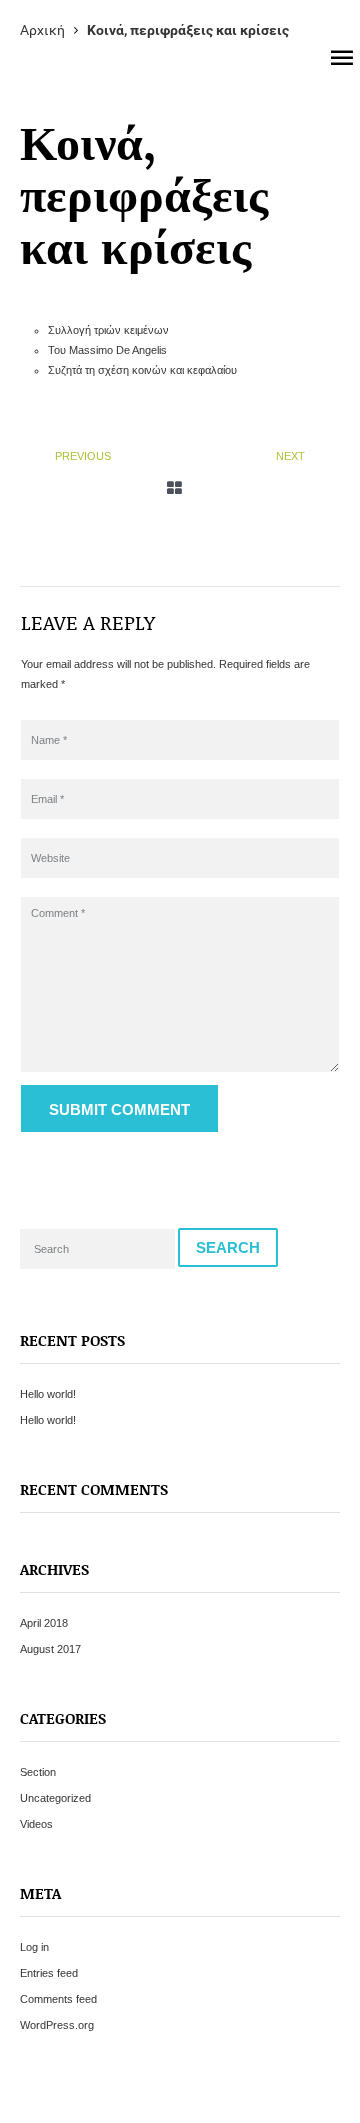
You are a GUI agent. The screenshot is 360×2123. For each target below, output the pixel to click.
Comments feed (58, 1999)
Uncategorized (55, 1798)
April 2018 (44, 1623)
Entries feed (49, 1973)
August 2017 (50, 1649)
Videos (36, 1824)
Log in (34, 1947)
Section (38, 1772)
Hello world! (48, 1394)
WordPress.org (57, 2025)
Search (228, 1247)
